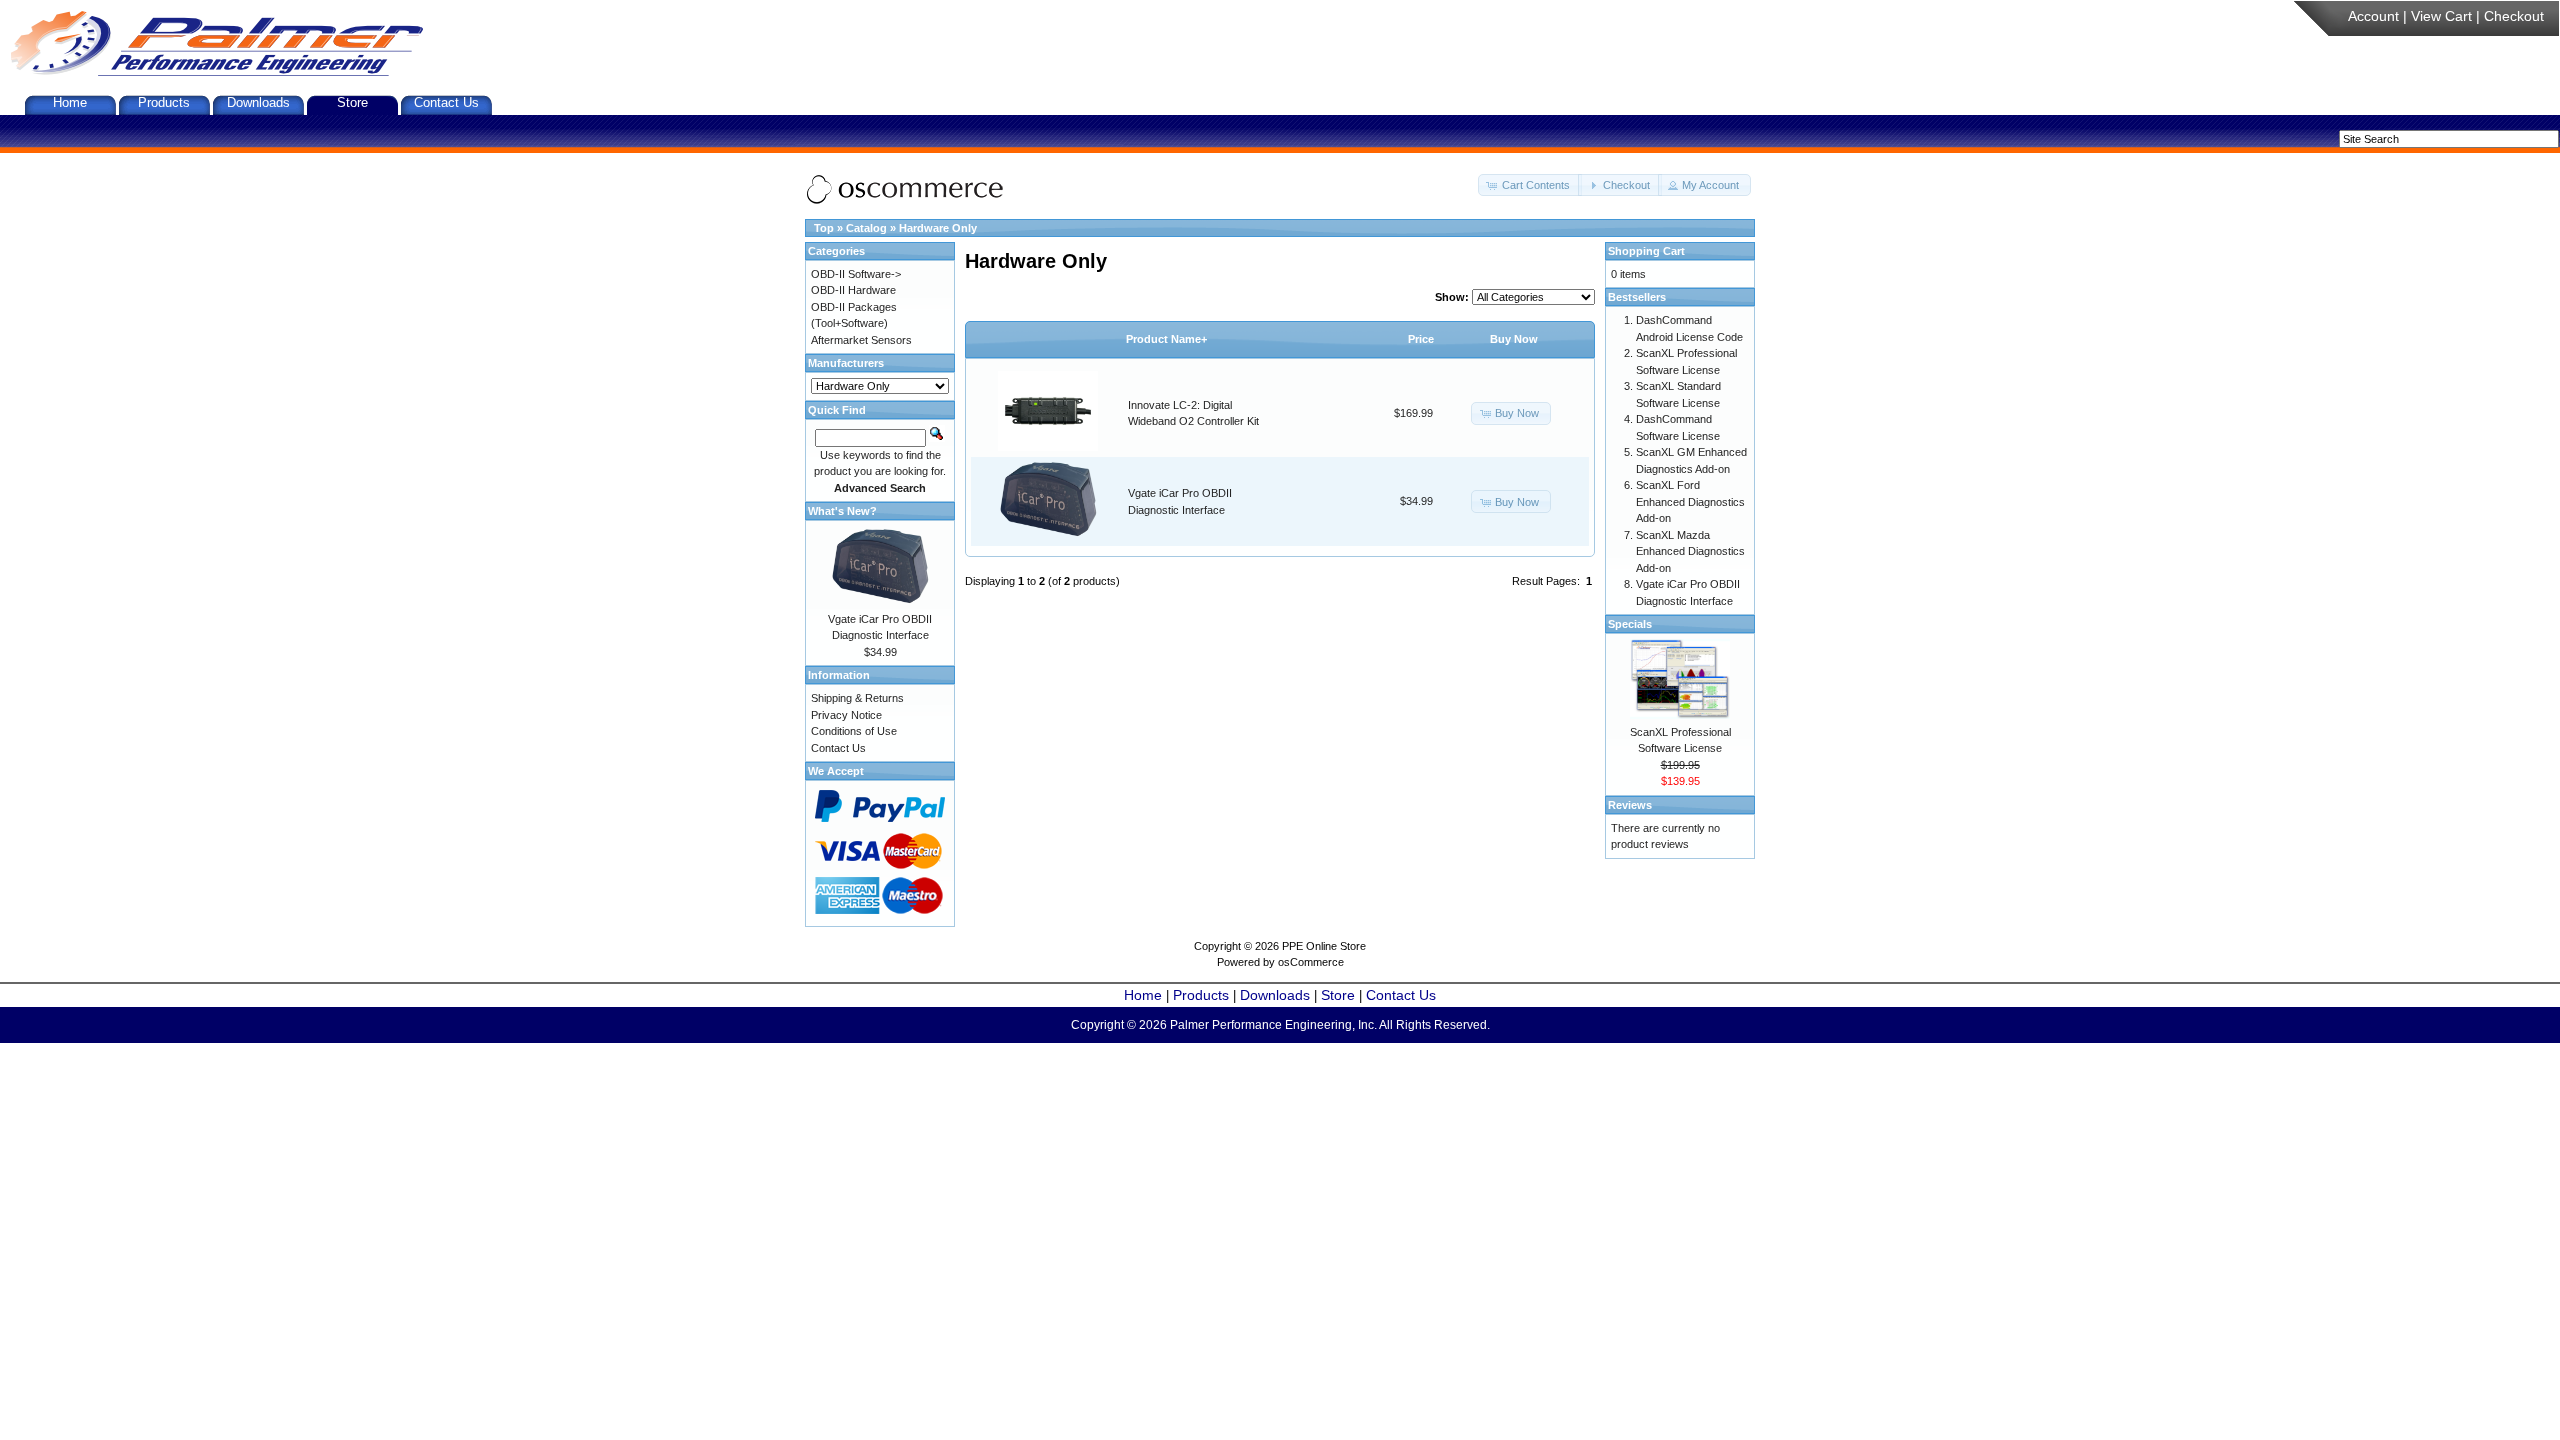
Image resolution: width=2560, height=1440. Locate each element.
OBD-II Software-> (856, 274)
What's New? (842, 511)
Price (1421, 339)
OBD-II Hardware (853, 290)
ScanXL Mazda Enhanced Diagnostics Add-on (1690, 551)
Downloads (258, 102)
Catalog (866, 228)
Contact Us (446, 102)
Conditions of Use (854, 731)
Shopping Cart (1646, 251)
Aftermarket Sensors (861, 340)
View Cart (2441, 16)
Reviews (1630, 805)
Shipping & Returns (857, 698)
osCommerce (1311, 962)
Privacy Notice (846, 715)
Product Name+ (1166, 339)
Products (164, 102)
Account (2373, 16)
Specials (1630, 624)
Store (352, 102)
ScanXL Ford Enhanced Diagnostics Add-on (1690, 501)
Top (824, 228)
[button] (1530, 185)
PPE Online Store (1324, 946)
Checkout (2514, 16)
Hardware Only (938, 228)
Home (70, 102)
